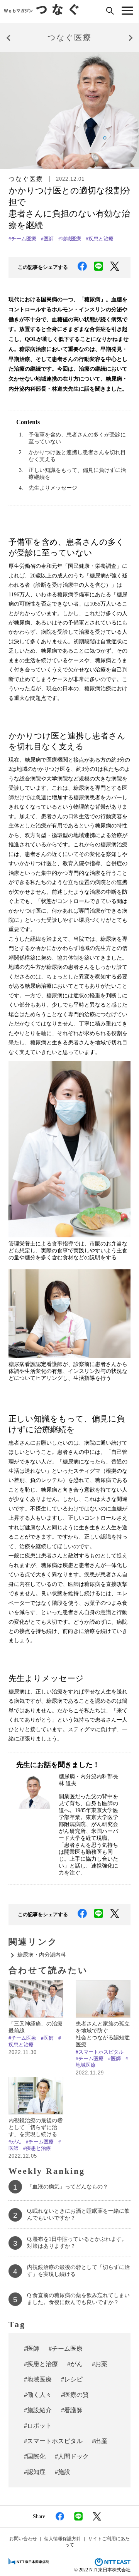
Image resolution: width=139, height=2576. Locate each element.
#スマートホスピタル (100, 2052)
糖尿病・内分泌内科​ (42, 1955)
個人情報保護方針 (63, 2539)
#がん (15, 2142)
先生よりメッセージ (53, 488)
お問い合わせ (23, 2539)
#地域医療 (70, 239)
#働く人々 (38, 2395)
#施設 (63, 2472)
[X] (113, 268)
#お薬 (100, 2364)
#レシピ (72, 2379)
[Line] (97, 268)
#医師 (47, 239)
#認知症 (35, 2472)
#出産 (100, 2441)
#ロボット (38, 2426)
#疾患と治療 (100, 239)
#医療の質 (75, 2395)
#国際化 (35, 2456)
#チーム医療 (22, 239)
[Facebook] (81, 268)
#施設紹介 (38, 2410)
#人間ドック (72, 2456)
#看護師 (72, 2410)
